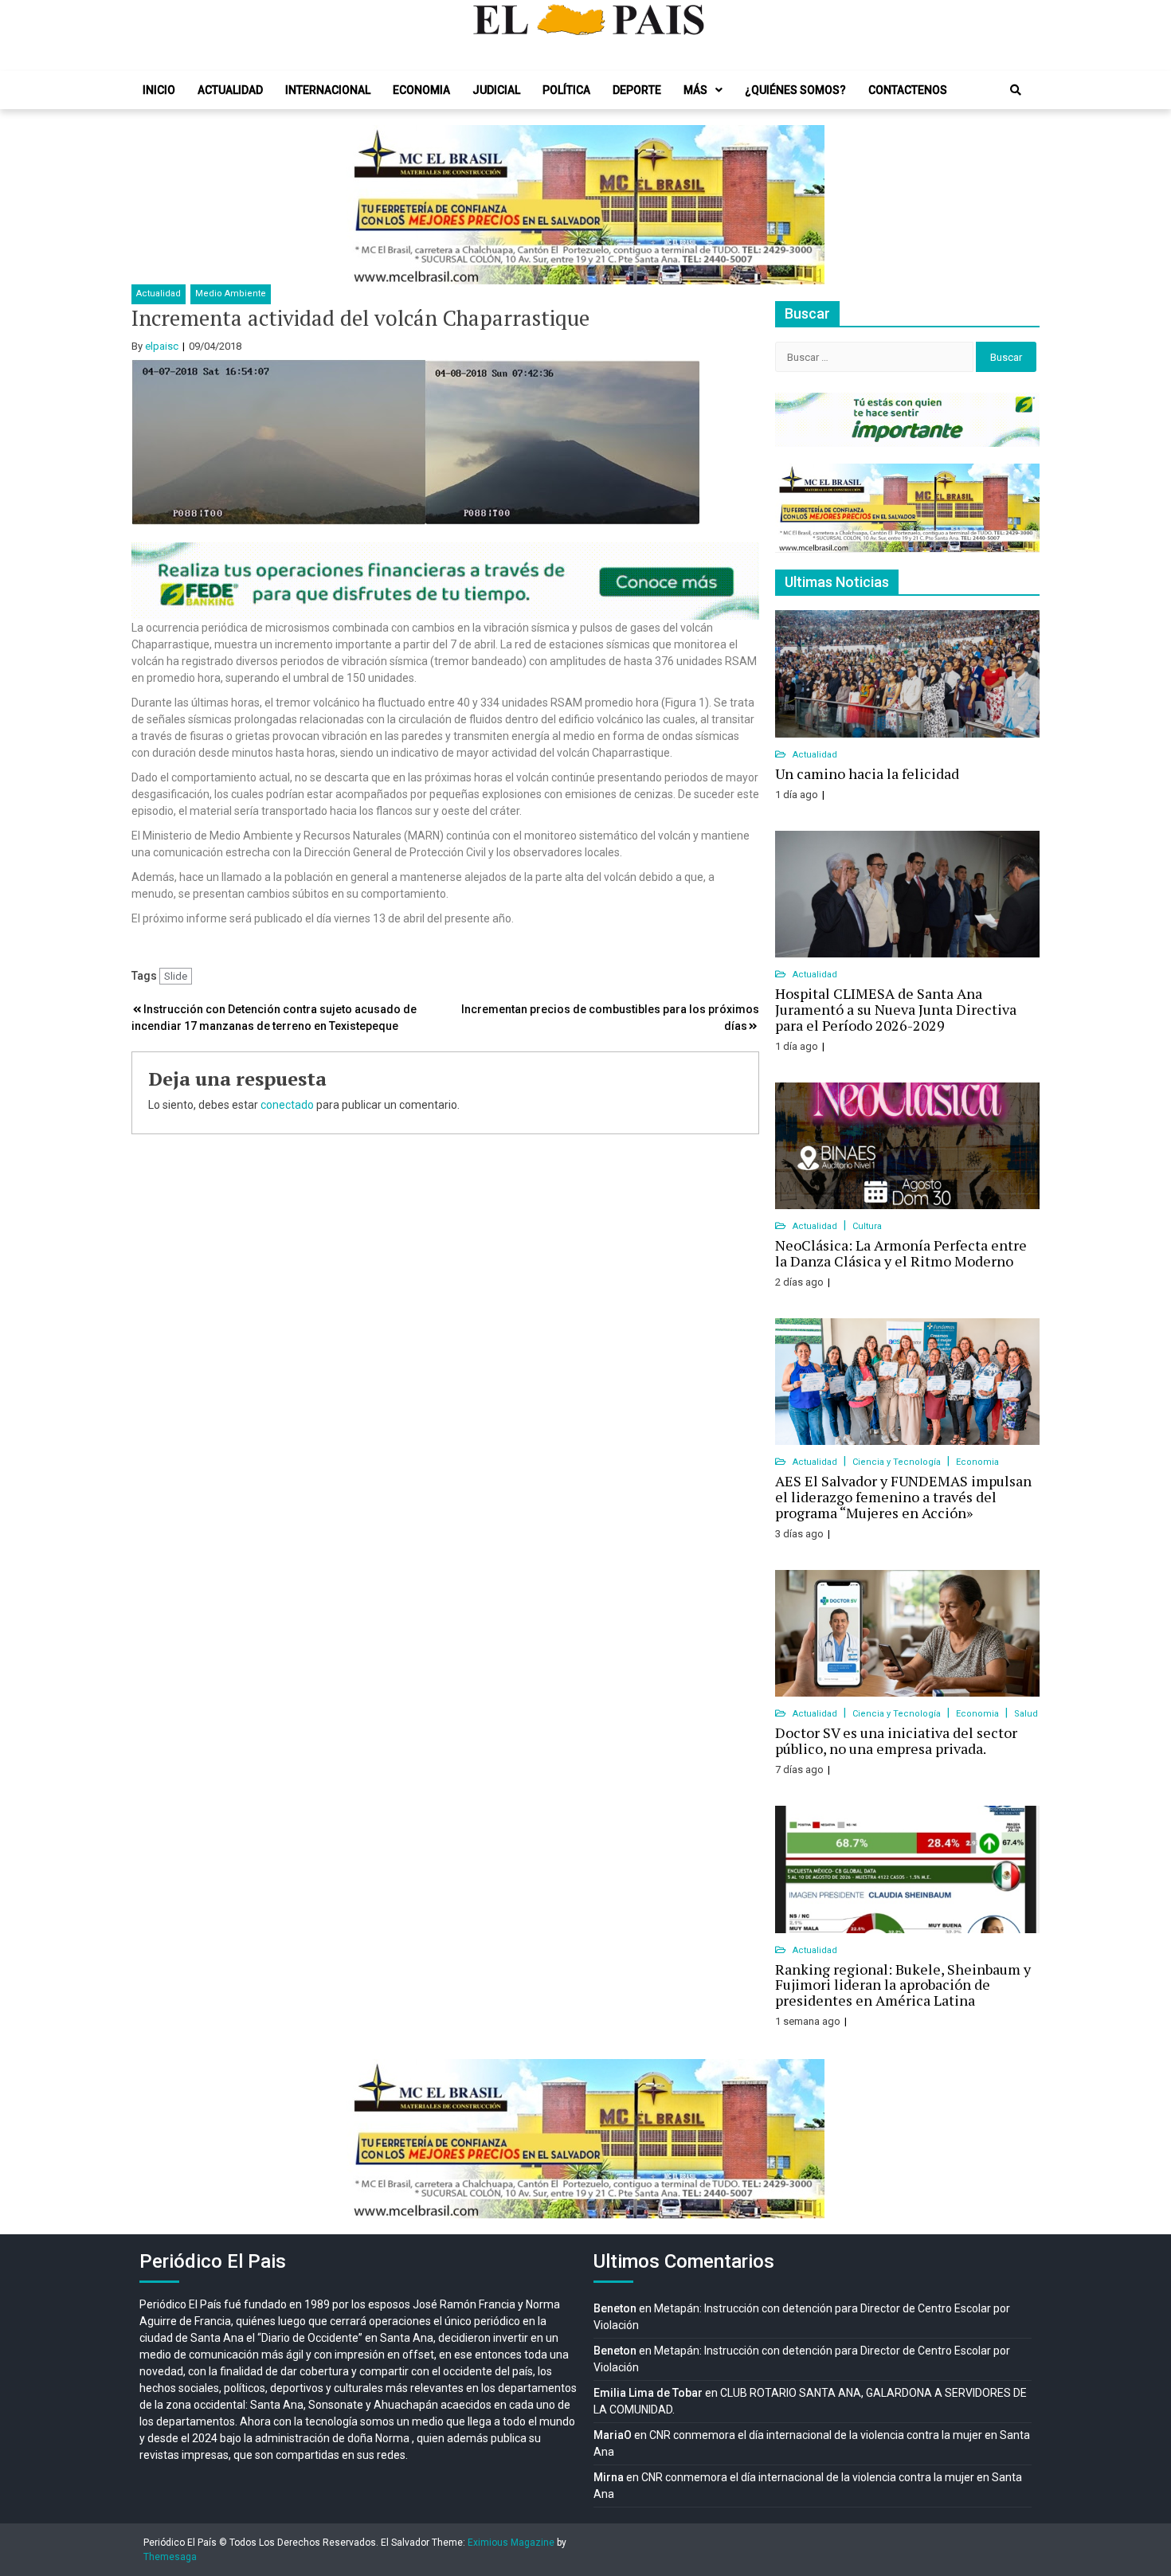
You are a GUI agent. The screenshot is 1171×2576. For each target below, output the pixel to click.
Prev (367, 205)
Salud (1026, 1714)
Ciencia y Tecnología (898, 1462)
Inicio (159, 90)
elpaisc (162, 346)
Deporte (637, 90)
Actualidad (230, 90)
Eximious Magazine (511, 2543)
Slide (176, 976)
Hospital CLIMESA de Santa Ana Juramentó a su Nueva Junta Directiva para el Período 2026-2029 (896, 1009)
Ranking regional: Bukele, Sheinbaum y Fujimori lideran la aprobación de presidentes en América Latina (903, 1985)
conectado (287, 1105)
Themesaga (170, 2557)
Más (695, 90)
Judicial (496, 90)
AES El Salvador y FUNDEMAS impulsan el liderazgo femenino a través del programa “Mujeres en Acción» (903, 1497)
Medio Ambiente (231, 294)
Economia (421, 90)
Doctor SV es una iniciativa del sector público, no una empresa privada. (896, 1740)
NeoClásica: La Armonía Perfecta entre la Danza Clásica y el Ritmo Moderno (901, 1253)
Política (566, 90)
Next (804, 205)
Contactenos (908, 90)
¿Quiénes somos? (795, 90)
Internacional (328, 90)
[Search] (1016, 90)
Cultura (867, 1226)
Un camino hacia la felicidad (867, 773)
